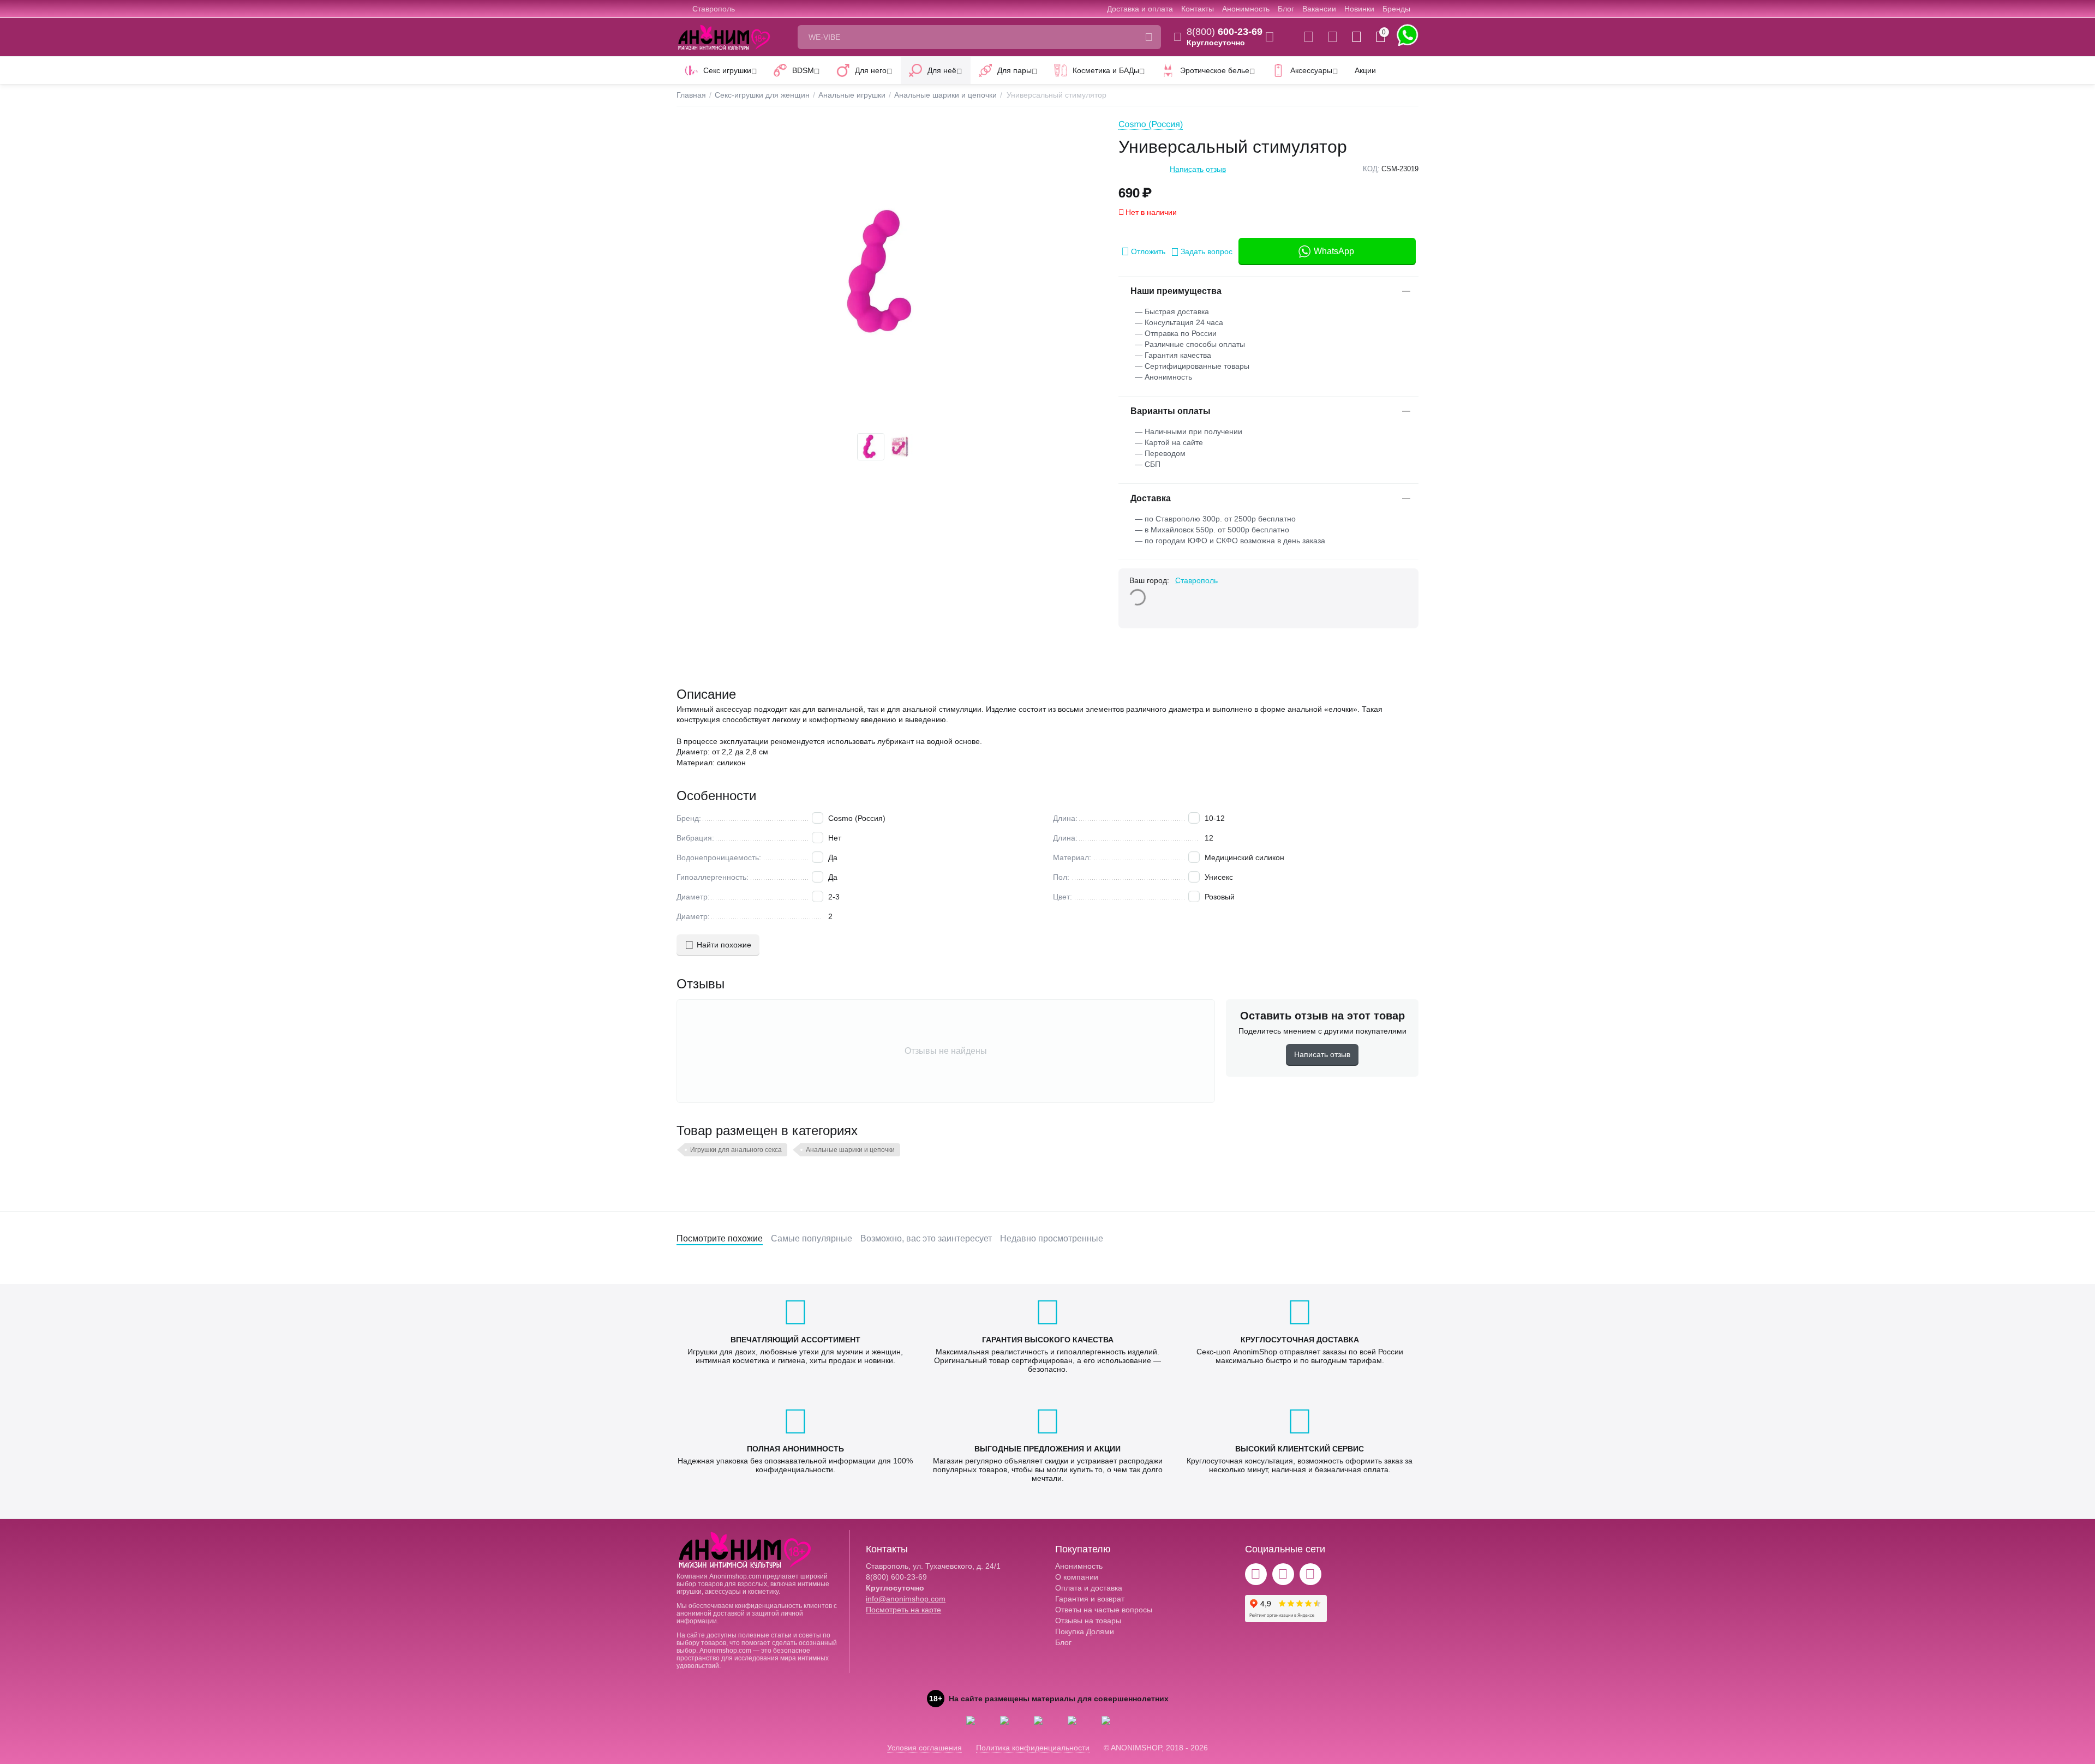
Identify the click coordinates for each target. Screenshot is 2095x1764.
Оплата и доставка (1089, 1588)
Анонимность (1246, 9)
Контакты (1198, 9)
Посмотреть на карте (903, 1610)
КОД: (1371, 169)
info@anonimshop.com (906, 1599)
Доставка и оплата (1140, 9)
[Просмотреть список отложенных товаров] (1333, 37)
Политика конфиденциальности (1033, 1748)
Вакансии (1319, 9)
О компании (1077, 1577)
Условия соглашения (924, 1748)
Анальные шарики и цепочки (850, 1150)
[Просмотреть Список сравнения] (1309, 37)
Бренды (1396, 9)
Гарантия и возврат (1090, 1599)
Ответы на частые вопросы (1104, 1610)
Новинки (1359, 9)
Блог (1286, 9)
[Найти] (1149, 37)
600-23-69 (1225, 32)
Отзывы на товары (1088, 1621)
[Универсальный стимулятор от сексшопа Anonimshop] (887, 272)
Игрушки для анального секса (736, 1150)
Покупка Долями (1085, 1631)
